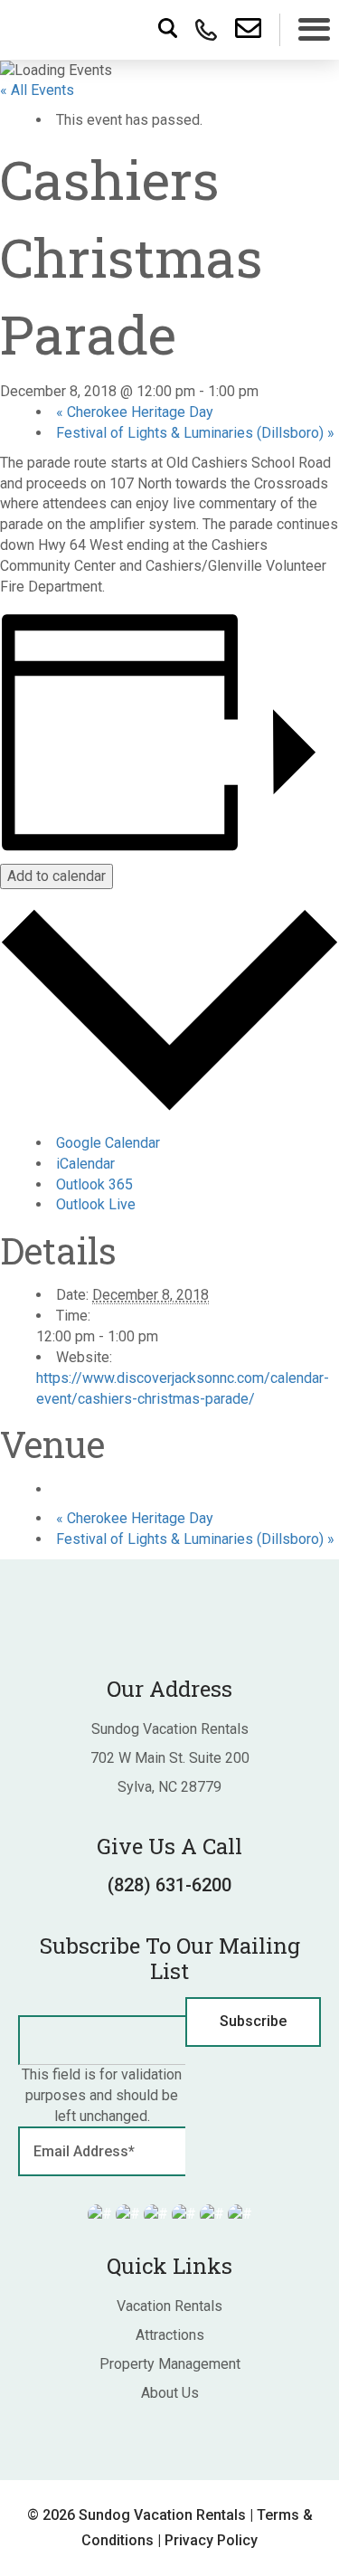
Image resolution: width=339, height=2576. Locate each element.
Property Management (170, 2364)
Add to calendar (56, 876)
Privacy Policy (211, 2540)
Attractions (170, 2335)
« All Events (37, 90)
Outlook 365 (94, 1184)
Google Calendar (108, 1143)
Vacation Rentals (169, 2306)
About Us (170, 2393)
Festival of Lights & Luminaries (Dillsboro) (195, 433)
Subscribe (253, 2021)
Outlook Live (96, 1204)
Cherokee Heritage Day (135, 412)
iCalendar (85, 1164)
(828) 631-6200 (169, 1885)
